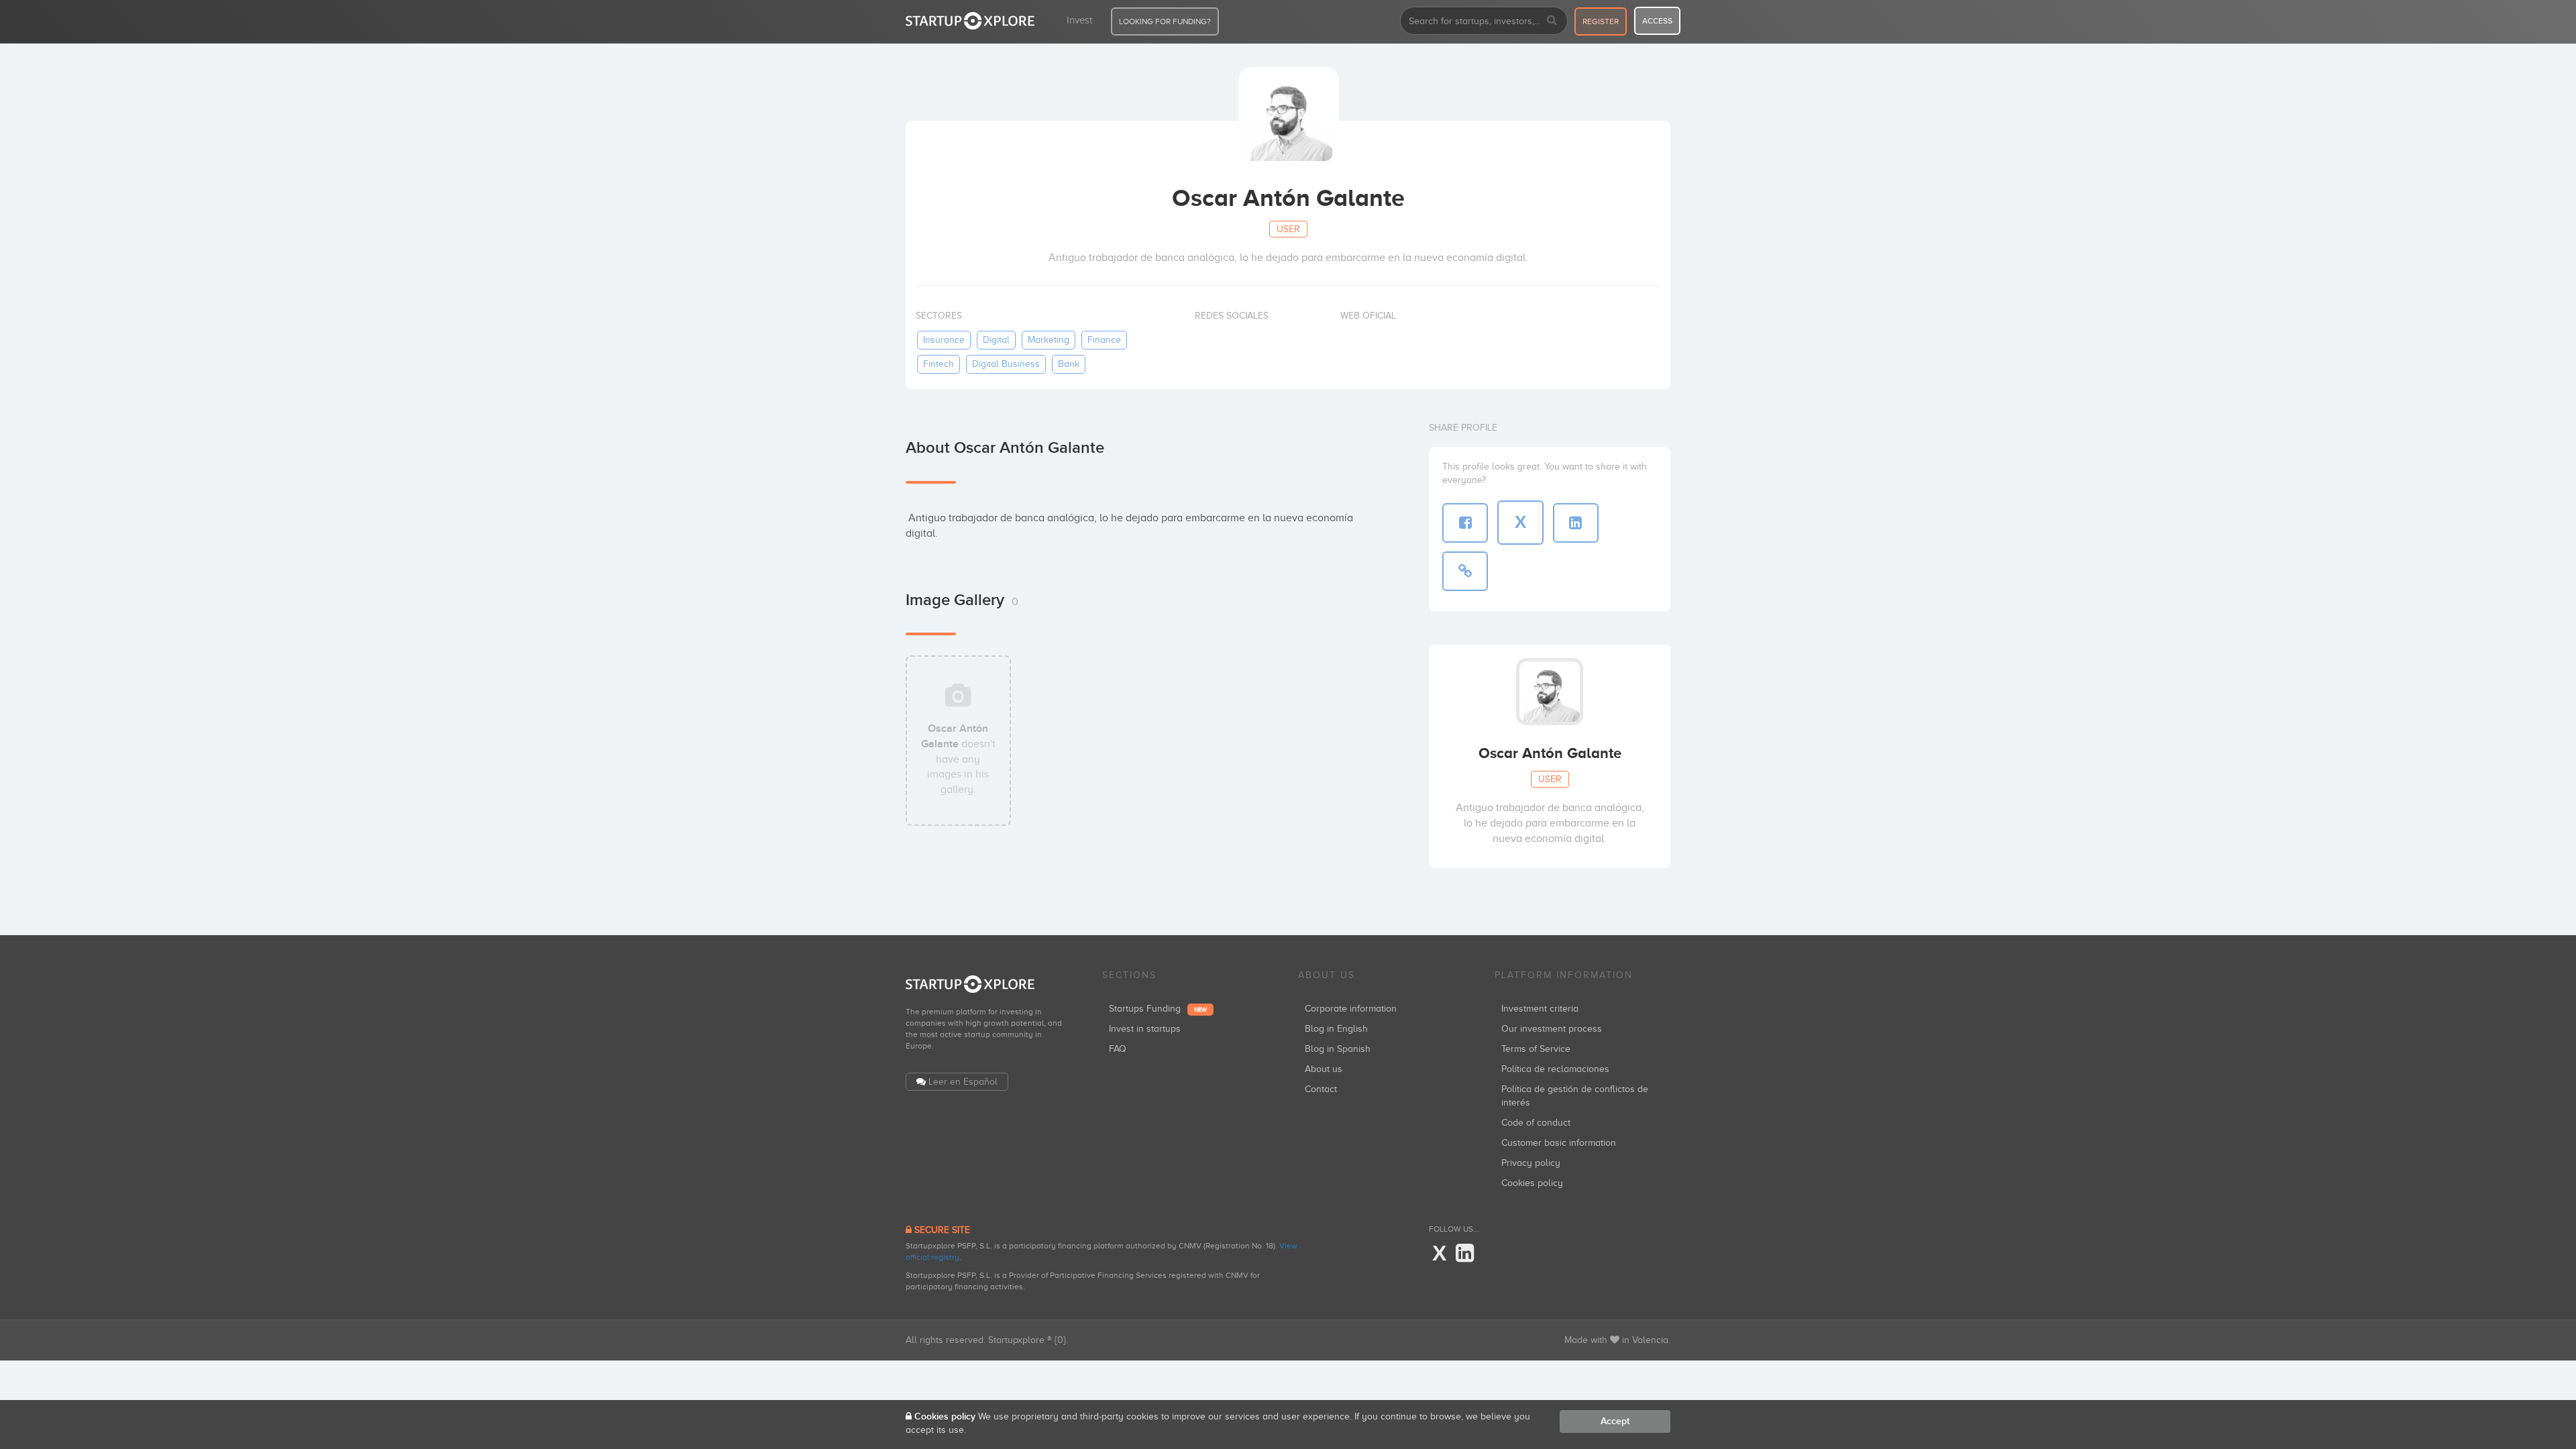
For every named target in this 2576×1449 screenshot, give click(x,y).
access (1657, 21)
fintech (938, 364)
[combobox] (1484, 21)
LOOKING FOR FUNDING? (1165, 21)
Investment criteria (1540, 1009)
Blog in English (1336, 1029)
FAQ (1118, 1049)
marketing (1049, 340)
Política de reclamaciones (1555, 1069)
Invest (1079, 20)
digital (996, 340)
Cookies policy (1532, 1183)
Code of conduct (1536, 1123)
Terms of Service (1536, 1049)
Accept (1615, 1421)
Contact (1321, 1089)
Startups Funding (1158, 1009)
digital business (1006, 364)
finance (1104, 340)
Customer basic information (1559, 1143)
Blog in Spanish (1338, 1049)
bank (1069, 364)
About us (1324, 1069)
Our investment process (1552, 1029)
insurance (944, 340)
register (1601, 21)
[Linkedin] (1465, 1254)
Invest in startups (1145, 1029)
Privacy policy (1531, 1163)
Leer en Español (963, 1082)
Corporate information (1351, 1009)
